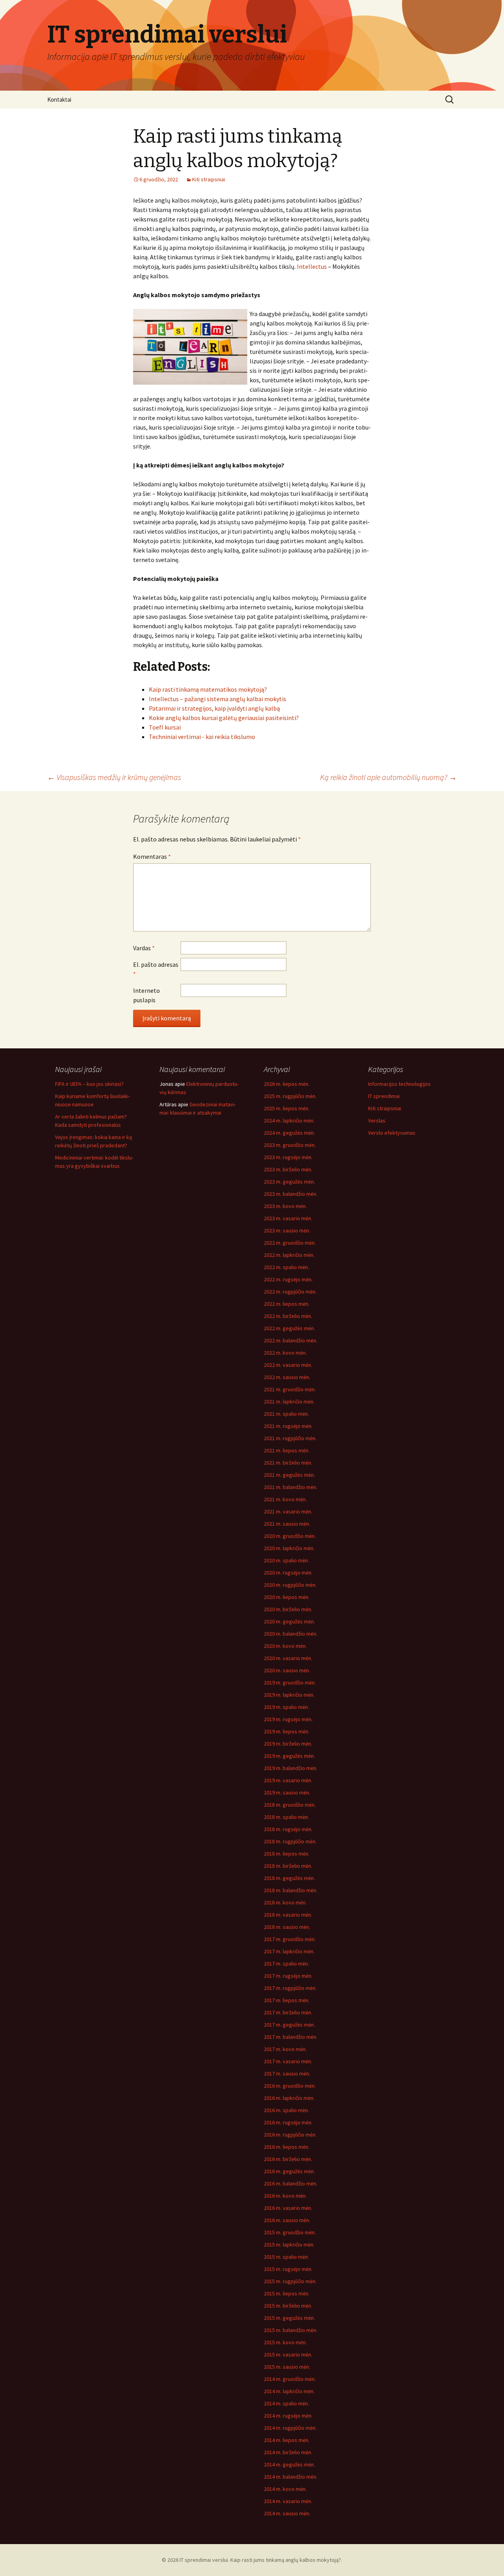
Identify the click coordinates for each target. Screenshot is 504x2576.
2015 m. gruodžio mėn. (290, 2232)
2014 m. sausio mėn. (287, 2513)
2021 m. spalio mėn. (286, 1414)
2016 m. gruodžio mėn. (290, 2086)
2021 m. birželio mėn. (288, 1463)
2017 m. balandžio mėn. (291, 2037)
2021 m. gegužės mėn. (289, 1475)
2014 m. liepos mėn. (287, 2440)
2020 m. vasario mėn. (288, 1658)
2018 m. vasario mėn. (288, 1915)
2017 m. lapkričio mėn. (289, 1951)
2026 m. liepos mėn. (287, 1084)
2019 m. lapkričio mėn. (289, 1695)
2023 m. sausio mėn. (287, 1230)
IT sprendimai (384, 1096)
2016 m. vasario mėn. (288, 2208)
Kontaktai (59, 100)
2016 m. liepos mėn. (287, 2147)
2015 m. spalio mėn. (286, 2257)
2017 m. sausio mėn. (287, 2073)
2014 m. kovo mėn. (285, 2489)
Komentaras (152, 856)
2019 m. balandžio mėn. (291, 1768)
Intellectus (312, 266)
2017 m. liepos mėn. (287, 2000)
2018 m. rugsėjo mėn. (288, 1829)
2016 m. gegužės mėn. (289, 2171)
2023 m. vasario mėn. (288, 1218)
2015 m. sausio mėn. (287, 2367)
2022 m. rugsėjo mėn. (288, 1279)
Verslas (377, 1120)
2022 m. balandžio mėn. (291, 1340)
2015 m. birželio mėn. (288, 2306)
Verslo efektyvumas (392, 1133)
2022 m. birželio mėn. (288, 1316)
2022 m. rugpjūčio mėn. (290, 1292)
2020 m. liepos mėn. (287, 1597)
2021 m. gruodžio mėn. (290, 1389)
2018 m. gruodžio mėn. (290, 1805)
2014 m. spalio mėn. (286, 2403)
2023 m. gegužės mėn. (289, 1182)
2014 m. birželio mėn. (288, 2452)
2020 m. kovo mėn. (285, 1646)
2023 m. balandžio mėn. (291, 1194)
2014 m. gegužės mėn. (289, 2464)
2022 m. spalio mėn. (286, 1267)
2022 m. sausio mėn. (287, 1377)
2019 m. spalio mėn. (286, 1707)
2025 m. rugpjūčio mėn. (290, 1096)
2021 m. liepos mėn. (287, 1450)
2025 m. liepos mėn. (287, 1108)
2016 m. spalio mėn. (286, 2110)
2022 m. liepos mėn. (287, 1304)
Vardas (144, 948)
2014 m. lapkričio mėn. (289, 2391)
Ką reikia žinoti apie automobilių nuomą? (388, 777)
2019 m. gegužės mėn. (289, 1756)
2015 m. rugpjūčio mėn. (290, 2281)
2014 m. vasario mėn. (288, 2501)
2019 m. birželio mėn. (288, 1744)
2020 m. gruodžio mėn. (290, 1536)
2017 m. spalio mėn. (286, 1964)
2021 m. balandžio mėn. (291, 1487)
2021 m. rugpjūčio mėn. (290, 1438)
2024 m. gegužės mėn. (289, 1133)
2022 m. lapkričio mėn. (289, 1255)
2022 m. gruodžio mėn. (290, 1243)
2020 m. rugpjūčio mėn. (290, 1585)
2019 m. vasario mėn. (288, 1780)
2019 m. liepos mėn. (287, 1731)
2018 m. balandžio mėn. (291, 1890)
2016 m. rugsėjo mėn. (288, 2122)
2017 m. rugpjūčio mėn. (290, 1988)
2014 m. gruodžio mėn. (290, 2379)
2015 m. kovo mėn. (285, 2342)
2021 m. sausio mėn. (287, 1524)
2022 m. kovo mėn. (285, 1353)
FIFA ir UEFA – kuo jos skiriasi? (89, 1084)
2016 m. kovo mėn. (285, 2196)
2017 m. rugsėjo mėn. (288, 1976)
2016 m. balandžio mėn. (291, 2183)
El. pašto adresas (156, 969)
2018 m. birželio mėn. (288, 1866)
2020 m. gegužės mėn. (289, 1621)
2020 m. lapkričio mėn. (289, 1548)
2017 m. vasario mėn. (288, 2061)
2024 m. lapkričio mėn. (289, 1120)
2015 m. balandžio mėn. (291, 2330)
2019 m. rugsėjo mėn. (288, 1719)
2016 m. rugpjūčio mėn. (290, 2135)
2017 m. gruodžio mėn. (290, 1939)
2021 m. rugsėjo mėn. (288, 1426)
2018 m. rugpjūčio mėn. (290, 1841)
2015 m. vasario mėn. (288, 2355)
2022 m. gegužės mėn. (289, 1328)
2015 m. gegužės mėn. (289, 2318)
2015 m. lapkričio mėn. (289, 2245)
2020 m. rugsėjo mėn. (288, 1573)
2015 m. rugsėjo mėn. (288, 2269)
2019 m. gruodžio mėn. (290, 1683)
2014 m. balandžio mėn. (291, 2477)
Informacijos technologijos (399, 1084)
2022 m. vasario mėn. (288, 1365)
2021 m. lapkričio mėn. (289, 1402)
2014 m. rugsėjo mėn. (288, 2416)
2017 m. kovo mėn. (285, 2049)
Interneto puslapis (146, 995)
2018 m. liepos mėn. (287, 1854)
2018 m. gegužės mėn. (289, 1878)
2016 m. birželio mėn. (288, 2159)
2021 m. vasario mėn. (288, 1511)
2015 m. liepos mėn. (287, 2293)
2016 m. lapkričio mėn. (289, 2098)
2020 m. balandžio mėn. (291, 1634)
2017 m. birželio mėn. (288, 2012)
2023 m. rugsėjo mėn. (288, 1157)
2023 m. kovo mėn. (285, 1206)
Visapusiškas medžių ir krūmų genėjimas (114, 777)
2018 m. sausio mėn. (287, 1927)
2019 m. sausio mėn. (287, 1792)
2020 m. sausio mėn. (287, 1670)
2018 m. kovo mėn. (285, 1902)
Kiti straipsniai (209, 179)
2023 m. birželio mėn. (288, 1169)
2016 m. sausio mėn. (287, 2220)
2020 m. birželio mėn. (288, 1609)
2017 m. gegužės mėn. (289, 2025)
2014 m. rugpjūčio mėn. (290, 2428)
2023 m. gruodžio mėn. (290, 1145)
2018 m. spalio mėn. (286, 1817)
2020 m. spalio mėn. (286, 1560)
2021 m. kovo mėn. (285, 1499)
